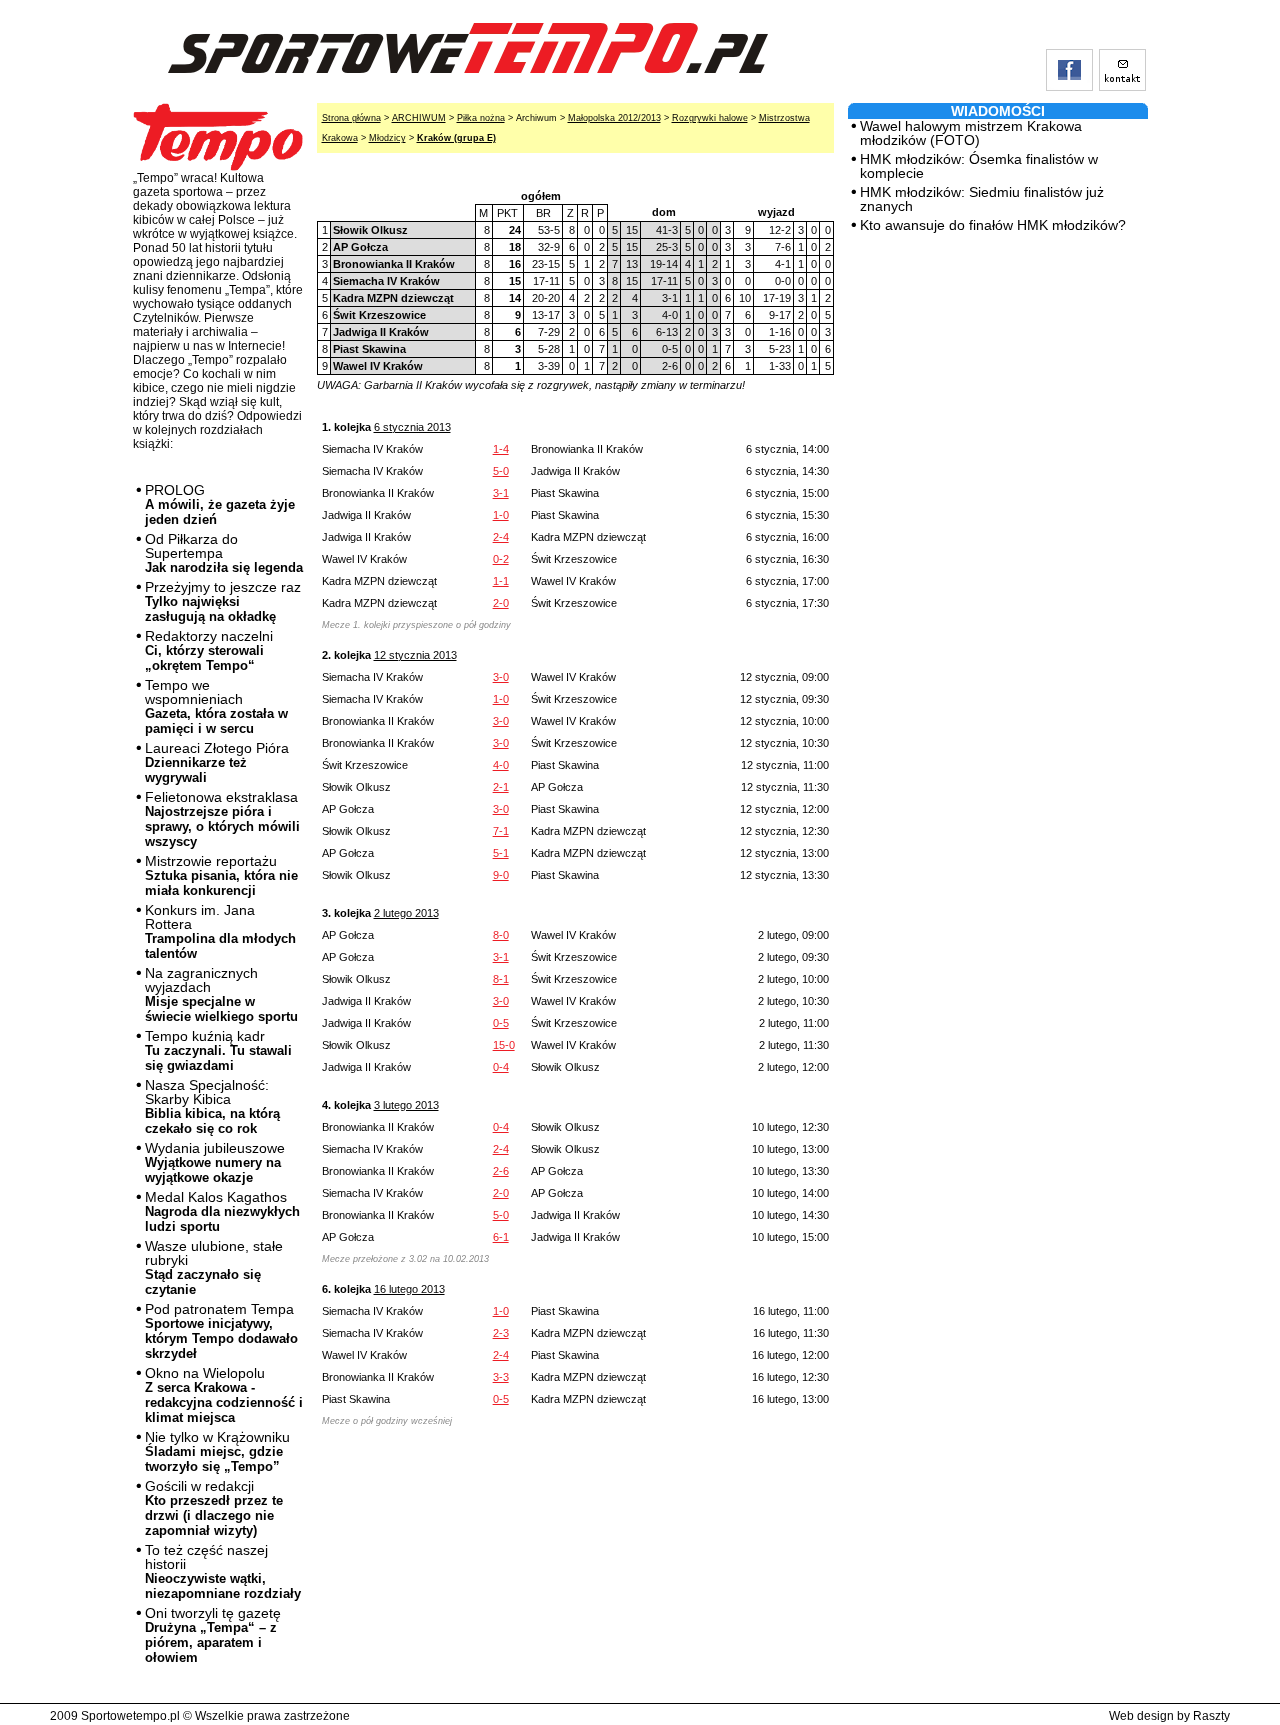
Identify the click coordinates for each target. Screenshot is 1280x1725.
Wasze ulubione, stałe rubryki (214, 1267)
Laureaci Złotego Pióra (217, 762)
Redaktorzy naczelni (209, 650)
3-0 (501, 677)
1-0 (501, 515)
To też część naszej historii (223, 1571)
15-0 (504, 1045)
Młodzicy (387, 138)
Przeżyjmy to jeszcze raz (223, 601)
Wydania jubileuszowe (215, 1162)
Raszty (1211, 1716)
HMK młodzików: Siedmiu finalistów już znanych (982, 199)
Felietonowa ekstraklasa (222, 819)
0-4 (501, 1067)
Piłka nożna (481, 118)
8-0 (501, 935)
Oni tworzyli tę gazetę (213, 1635)
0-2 (501, 559)
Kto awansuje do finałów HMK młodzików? (993, 225)
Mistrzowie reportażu (221, 875)
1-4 (501, 449)
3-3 (501, 1377)
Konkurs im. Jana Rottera (220, 931)
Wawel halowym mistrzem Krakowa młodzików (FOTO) (971, 133)
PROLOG (220, 504)
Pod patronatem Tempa (221, 1331)
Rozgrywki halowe (710, 118)
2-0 (501, 603)
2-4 (501, 537)
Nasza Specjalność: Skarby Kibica (212, 1106)
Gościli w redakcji (214, 1508)
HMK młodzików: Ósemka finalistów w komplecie (979, 166)
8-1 (501, 979)
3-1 (501, 493)
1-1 (501, 581)
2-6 (501, 1171)
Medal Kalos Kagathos (222, 1211)
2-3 (501, 1333)
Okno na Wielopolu (224, 1395)
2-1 (501, 787)
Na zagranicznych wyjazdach (221, 994)
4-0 (501, 765)
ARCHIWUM (419, 118)
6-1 (501, 1237)
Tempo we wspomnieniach (216, 706)
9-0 (501, 875)
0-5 (501, 1023)
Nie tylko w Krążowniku (217, 1451)
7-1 (501, 831)
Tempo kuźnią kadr (218, 1050)
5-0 (501, 471)
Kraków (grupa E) (456, 138)
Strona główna (351, 118)
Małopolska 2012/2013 (614, 118)
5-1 (501, 853)
